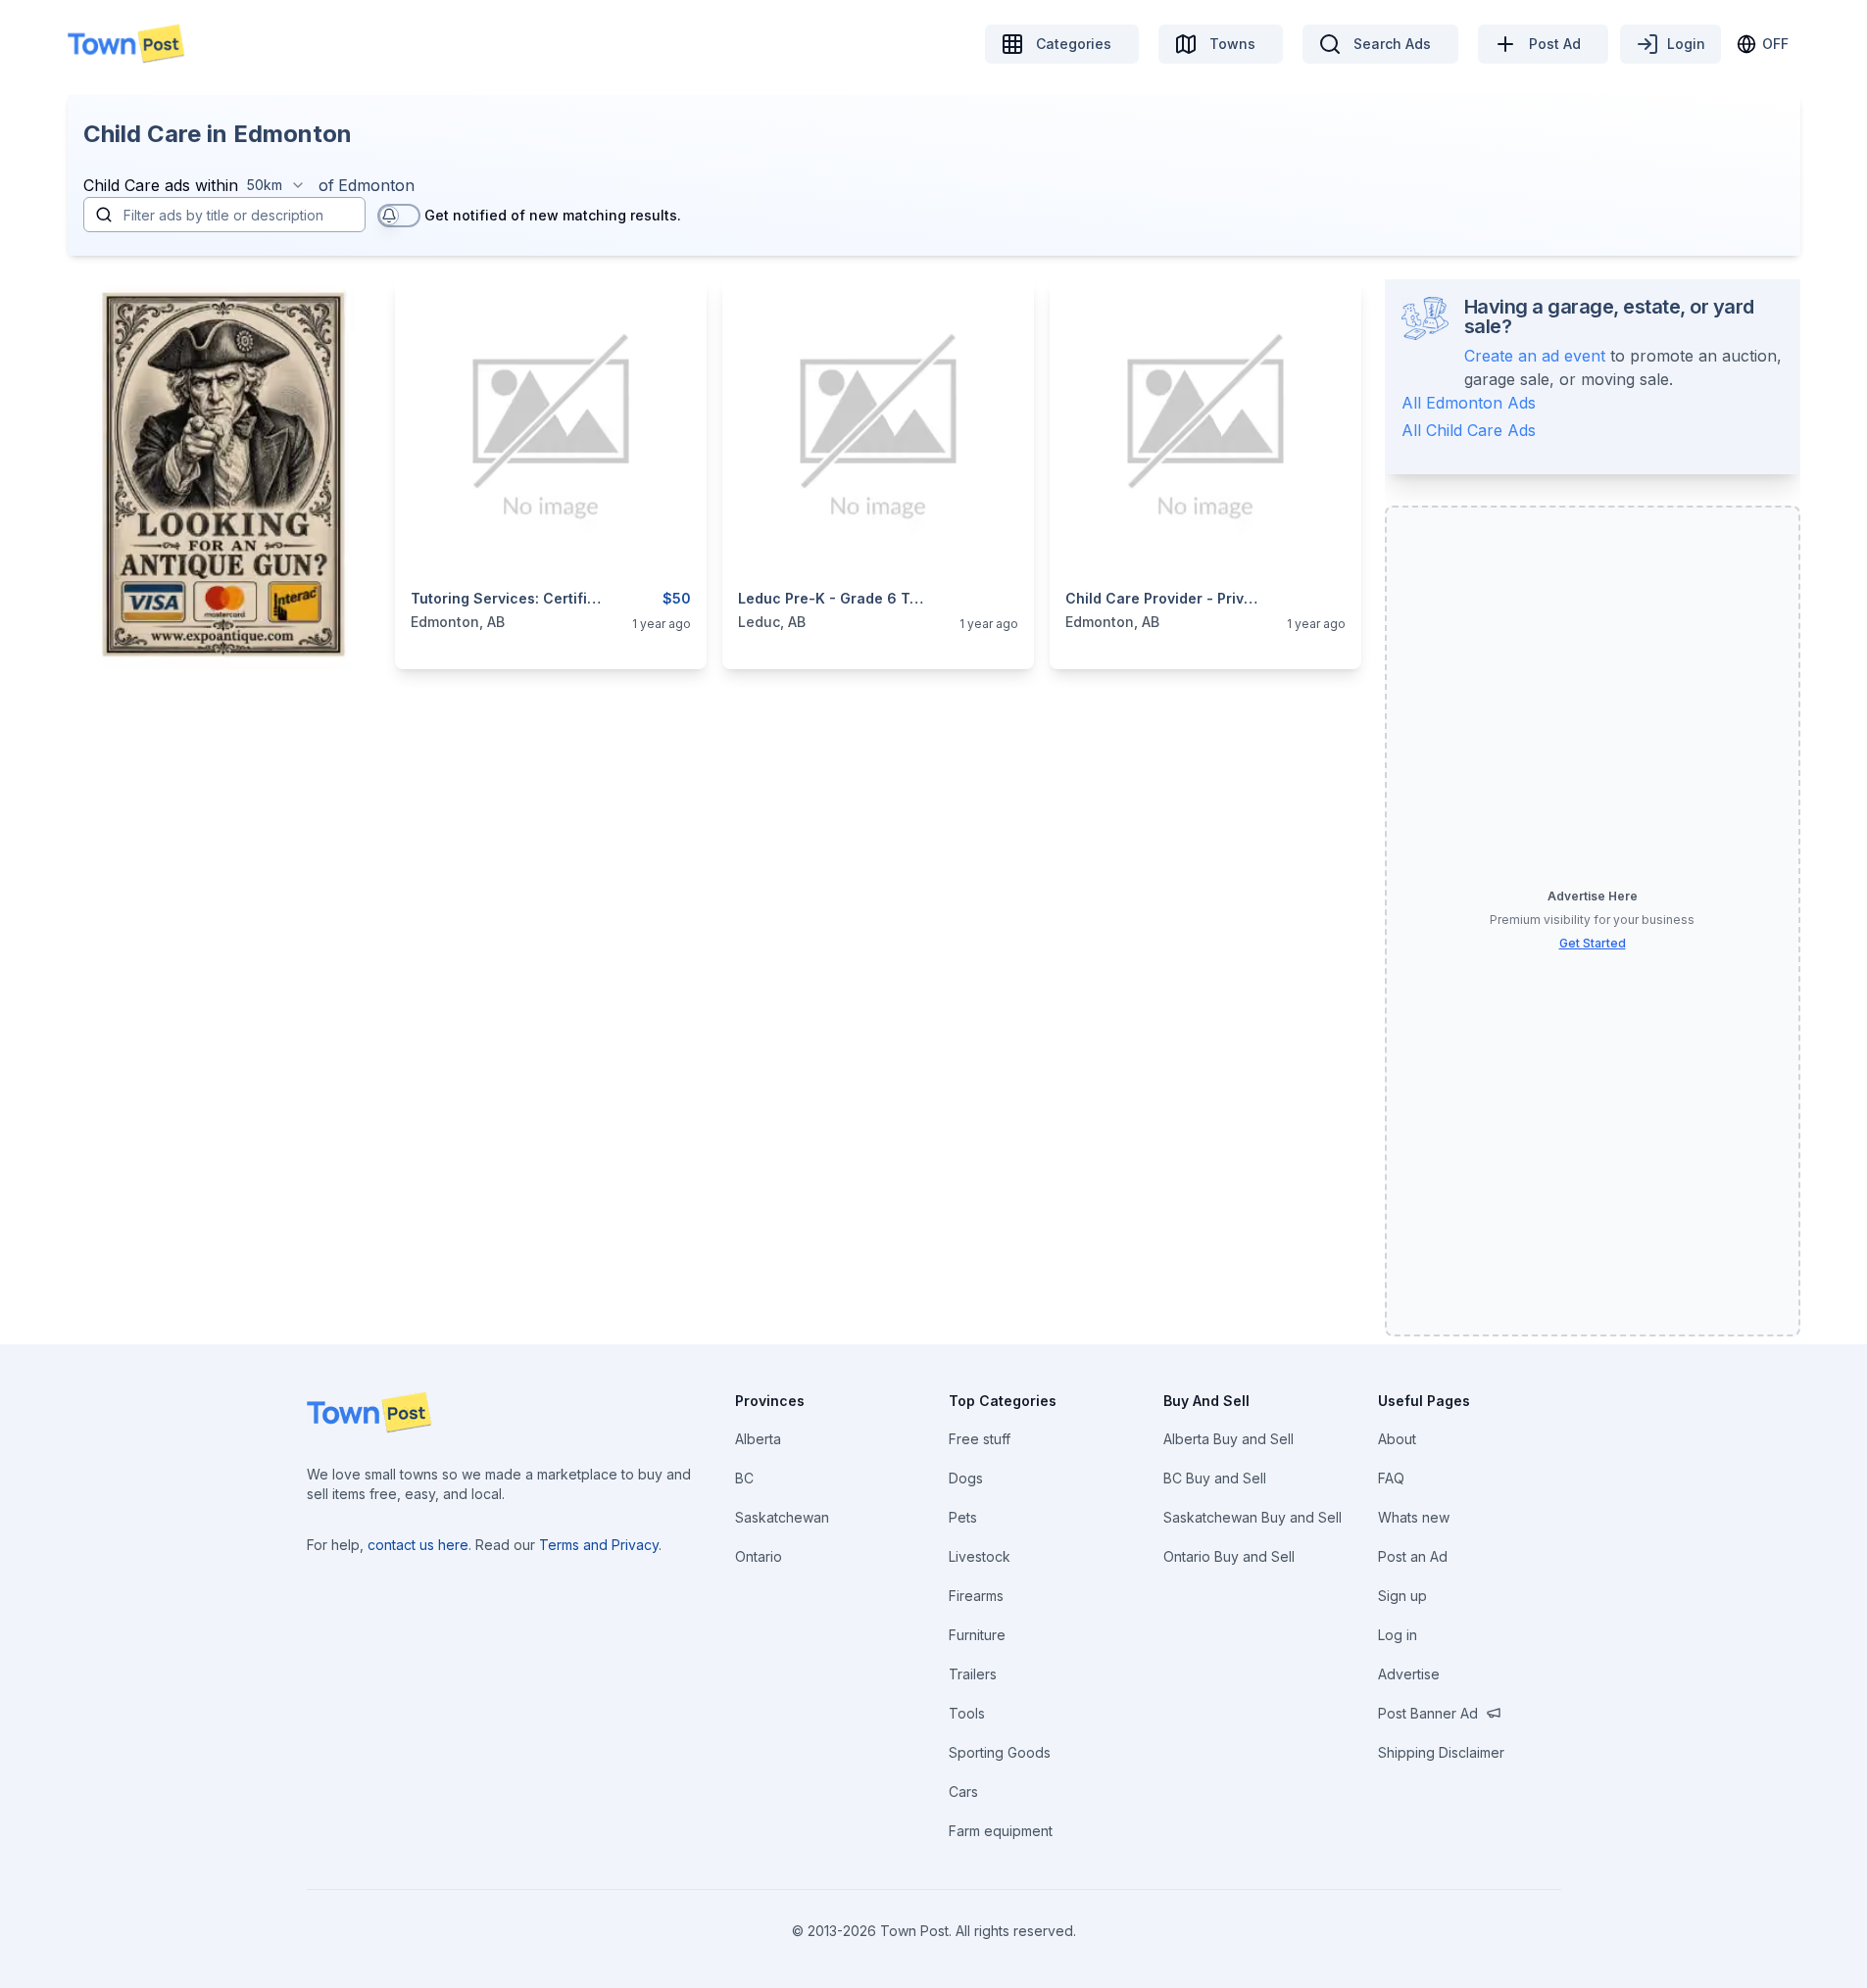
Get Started (1593, 943)
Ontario (759, 1556)
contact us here (418, 1545)
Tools (967, 1713)
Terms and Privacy (599, 1545)
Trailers (973, 1674)
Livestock (980, 1556)
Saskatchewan (782, 1517)
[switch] (399, 216)
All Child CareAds (1469, 430)
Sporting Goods (1000, 1752)
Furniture (977, 1635)
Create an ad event (1535, 356)
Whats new (1414, 1517)
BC (744, 1478)
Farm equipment (1001, 1831)
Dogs (966, 1478)
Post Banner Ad (1428, 1713)
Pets (963, 1517)
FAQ (1391, 1478)
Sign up (1402, 1596)
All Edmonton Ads (1469, 403)
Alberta (758, 1439)
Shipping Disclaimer (1441, 1752)
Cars (963, 1792)
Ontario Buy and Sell (1229, 1556)
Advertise (1409, 1674)
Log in (1398, 1635)
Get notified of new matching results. (553, 215)
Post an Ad (1413, 1556)
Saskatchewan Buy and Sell (1253, 1517)
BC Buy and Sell (1215, 1478)
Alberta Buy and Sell (1228, 1439)
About (1397, 1439)
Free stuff (980, 1439)
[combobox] (276, 185)
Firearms (976, 1596)
